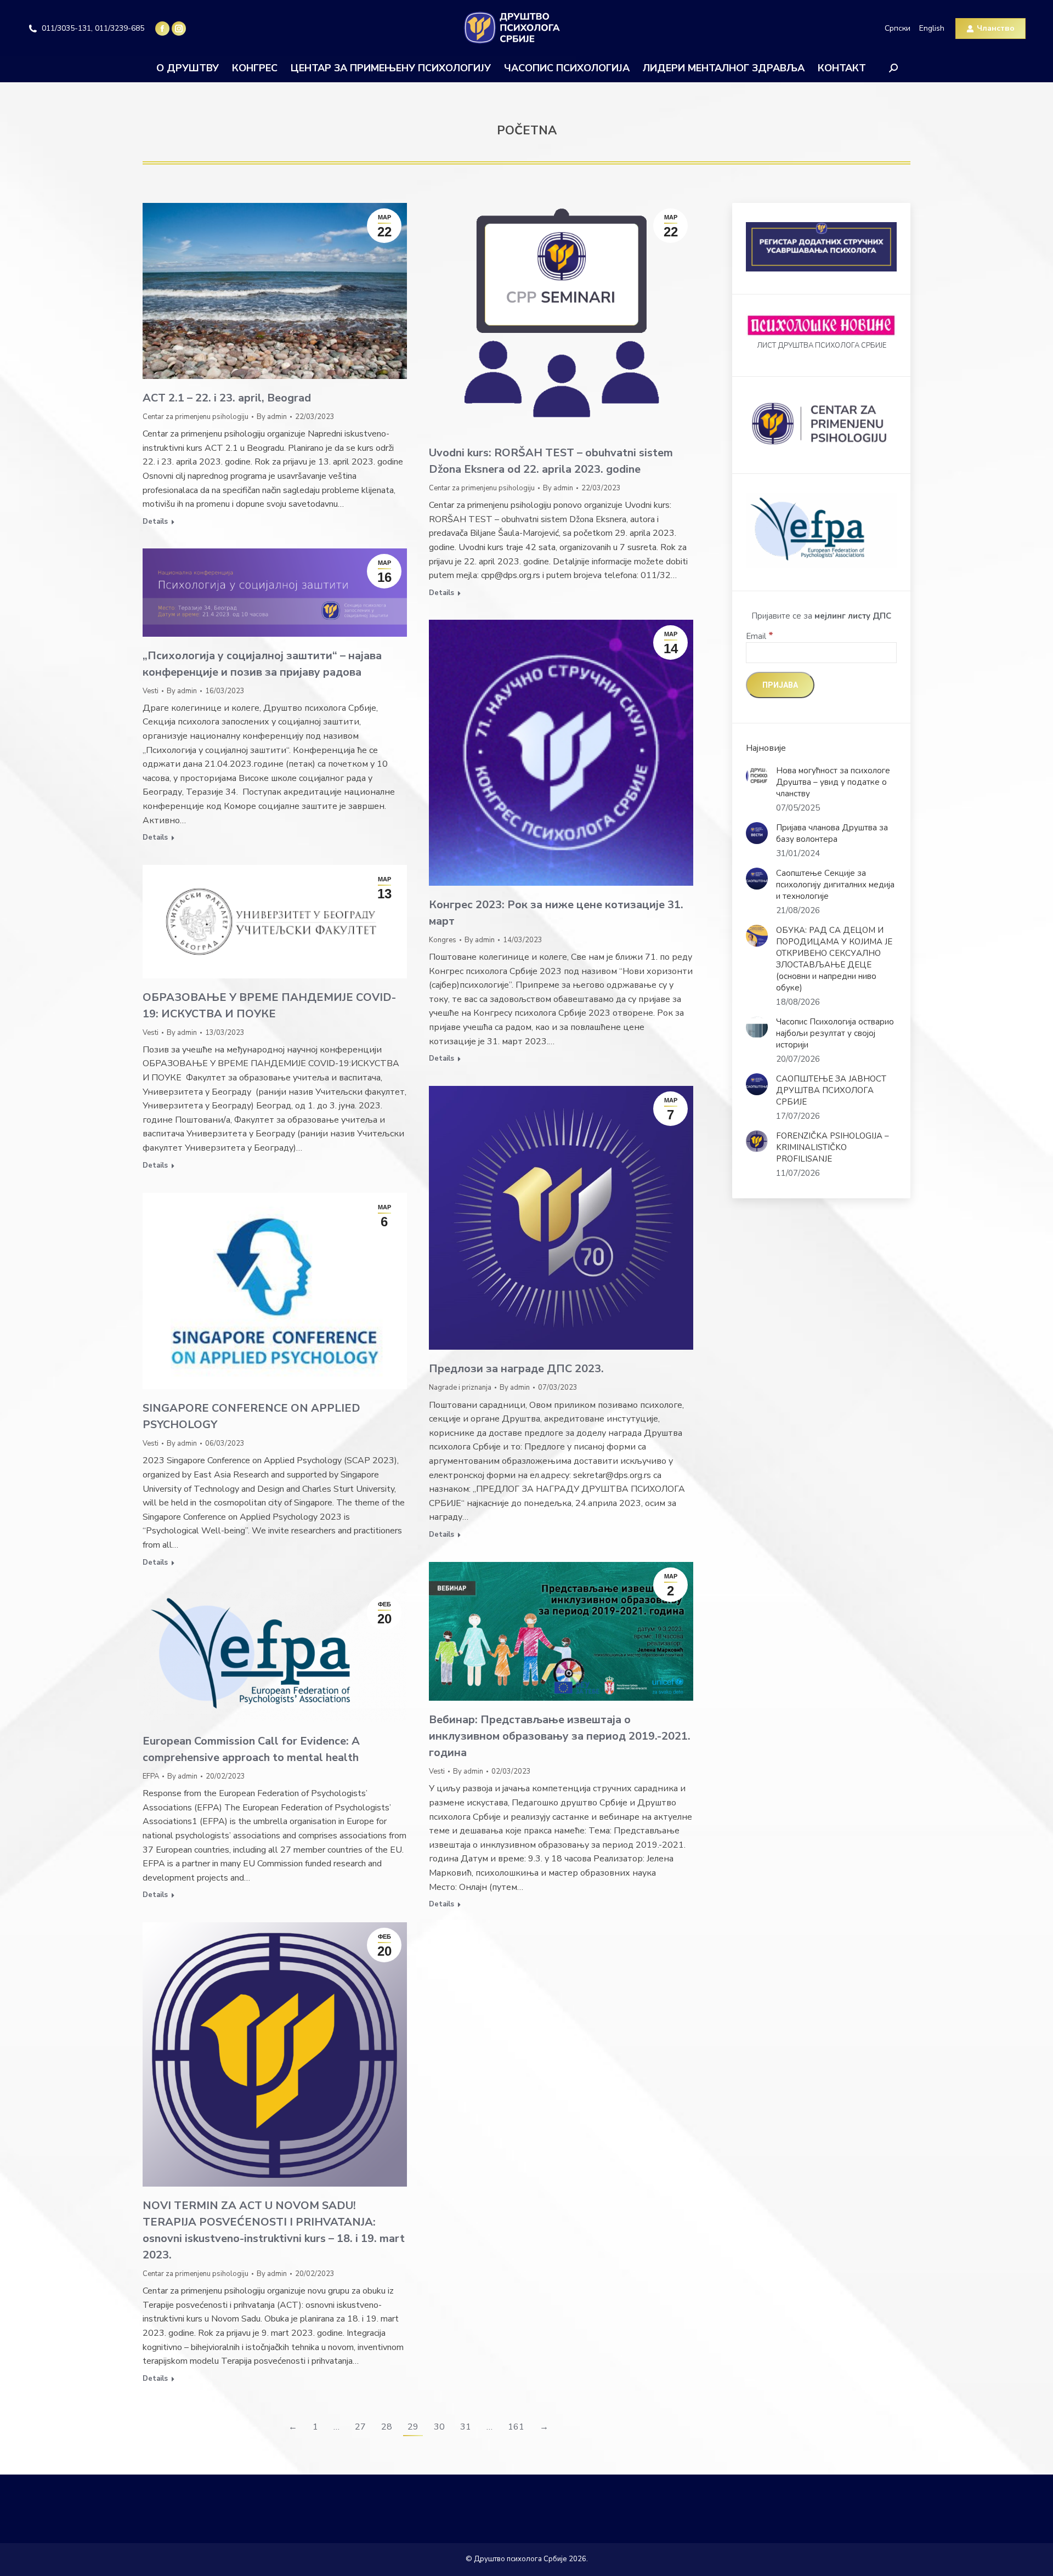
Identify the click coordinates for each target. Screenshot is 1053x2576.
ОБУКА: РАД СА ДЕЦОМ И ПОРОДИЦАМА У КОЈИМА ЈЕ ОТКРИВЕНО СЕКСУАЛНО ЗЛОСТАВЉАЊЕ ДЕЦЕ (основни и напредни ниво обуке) (834, 959)
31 (466, 2427)
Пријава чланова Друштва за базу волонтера (832, 833)
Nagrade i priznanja (460, 1388)
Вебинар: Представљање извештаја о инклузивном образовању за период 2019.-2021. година (560, 1736)
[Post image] (757, 776)
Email (760, 636)
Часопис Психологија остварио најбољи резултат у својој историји (835, 1033)
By (272, 417)
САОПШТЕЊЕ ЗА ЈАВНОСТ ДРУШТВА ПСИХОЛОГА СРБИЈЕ (831, 1090)
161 (516, 2427)
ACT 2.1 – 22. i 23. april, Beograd (227, 398)
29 (413, 2427)
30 (439, 2427)
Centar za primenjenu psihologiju (196, 417)
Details (155, 522)
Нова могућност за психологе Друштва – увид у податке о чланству (833, 782)
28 (387, 2427)
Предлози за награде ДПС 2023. (516, 1369)
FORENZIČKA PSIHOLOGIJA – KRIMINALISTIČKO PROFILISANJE (833, 1147)
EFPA (151, 1776)
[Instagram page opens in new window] (179, 29)
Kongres (443, 940)
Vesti (151, 691)
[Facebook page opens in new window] (162, 29)
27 (360, 2427)
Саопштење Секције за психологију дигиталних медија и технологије (835, 885)
